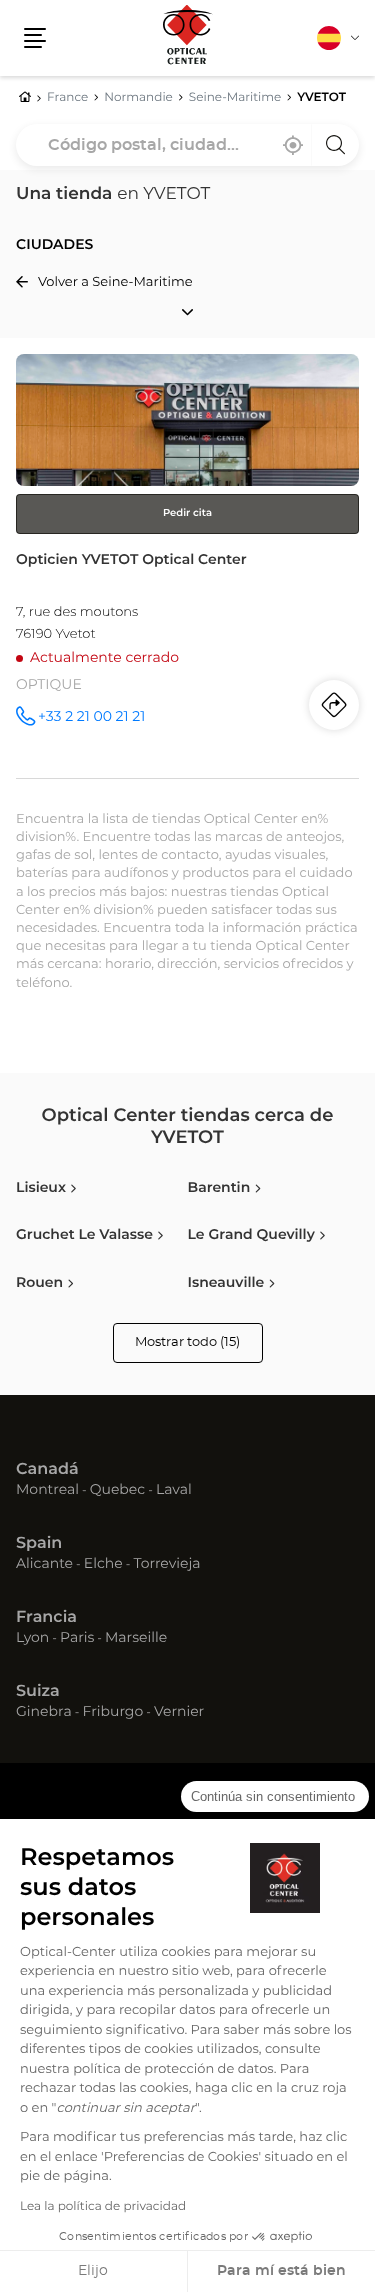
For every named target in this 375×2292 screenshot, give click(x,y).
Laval (174, 1491)
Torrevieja (166, 1565)
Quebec (117, 1491)
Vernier (179, 1713)
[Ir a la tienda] (187, 566)
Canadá (47, 1470)
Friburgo (113, 1713)
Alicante (44, 1565)
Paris (77, 1639)
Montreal (47, 1491)
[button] (35, 38)
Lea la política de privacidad (103, 2207)
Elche (103, 1565)
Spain (39, 1544)
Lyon (32, 1639)
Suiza (38, 1692)
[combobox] (187, 145)
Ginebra (44, 1713)
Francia (46, 1618)
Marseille (136, 1639)
